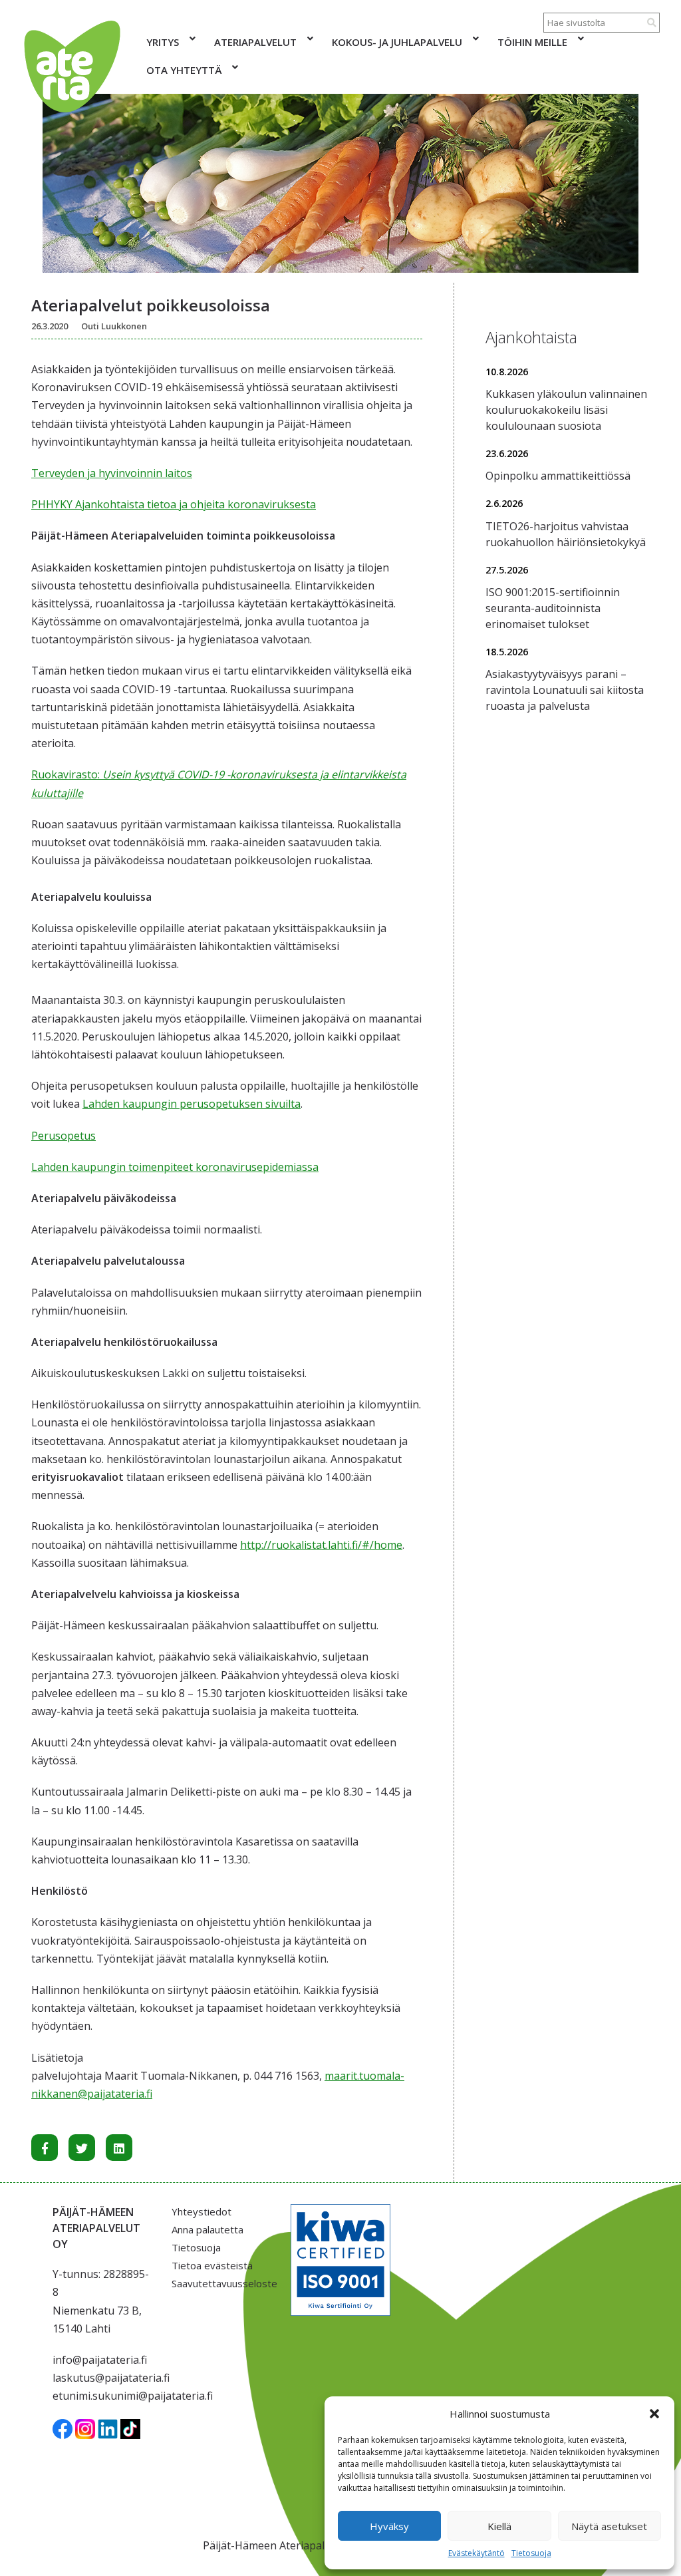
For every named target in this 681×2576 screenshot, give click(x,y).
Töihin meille (532, 42)
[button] (654, 2414)
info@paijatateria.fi (100, 2360)
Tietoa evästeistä (212, 2265)
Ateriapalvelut (255, 42)
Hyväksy (389, 2526)
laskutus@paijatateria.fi (111, 2378)
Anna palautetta (207, 2229)
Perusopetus (64, 1136)
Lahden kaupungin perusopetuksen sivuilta (192, 1104)
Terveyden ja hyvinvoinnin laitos (112, 473)
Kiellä (499, 2526)
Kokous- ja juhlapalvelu (397, 42)
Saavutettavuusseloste (221, 2283)
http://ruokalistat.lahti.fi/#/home (321, 1545)
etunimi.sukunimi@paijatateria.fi (133, 2396)
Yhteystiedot (202, 2211)
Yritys (163, 42)
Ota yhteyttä (184, 70)
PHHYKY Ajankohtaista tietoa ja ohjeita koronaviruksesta (174, 504)
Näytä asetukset (609, 2526)
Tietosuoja (531, 2553)
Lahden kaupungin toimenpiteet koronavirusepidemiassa (175, 1167)
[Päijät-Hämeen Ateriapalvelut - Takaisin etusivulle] (71, 67)
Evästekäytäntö (477, 2553)
